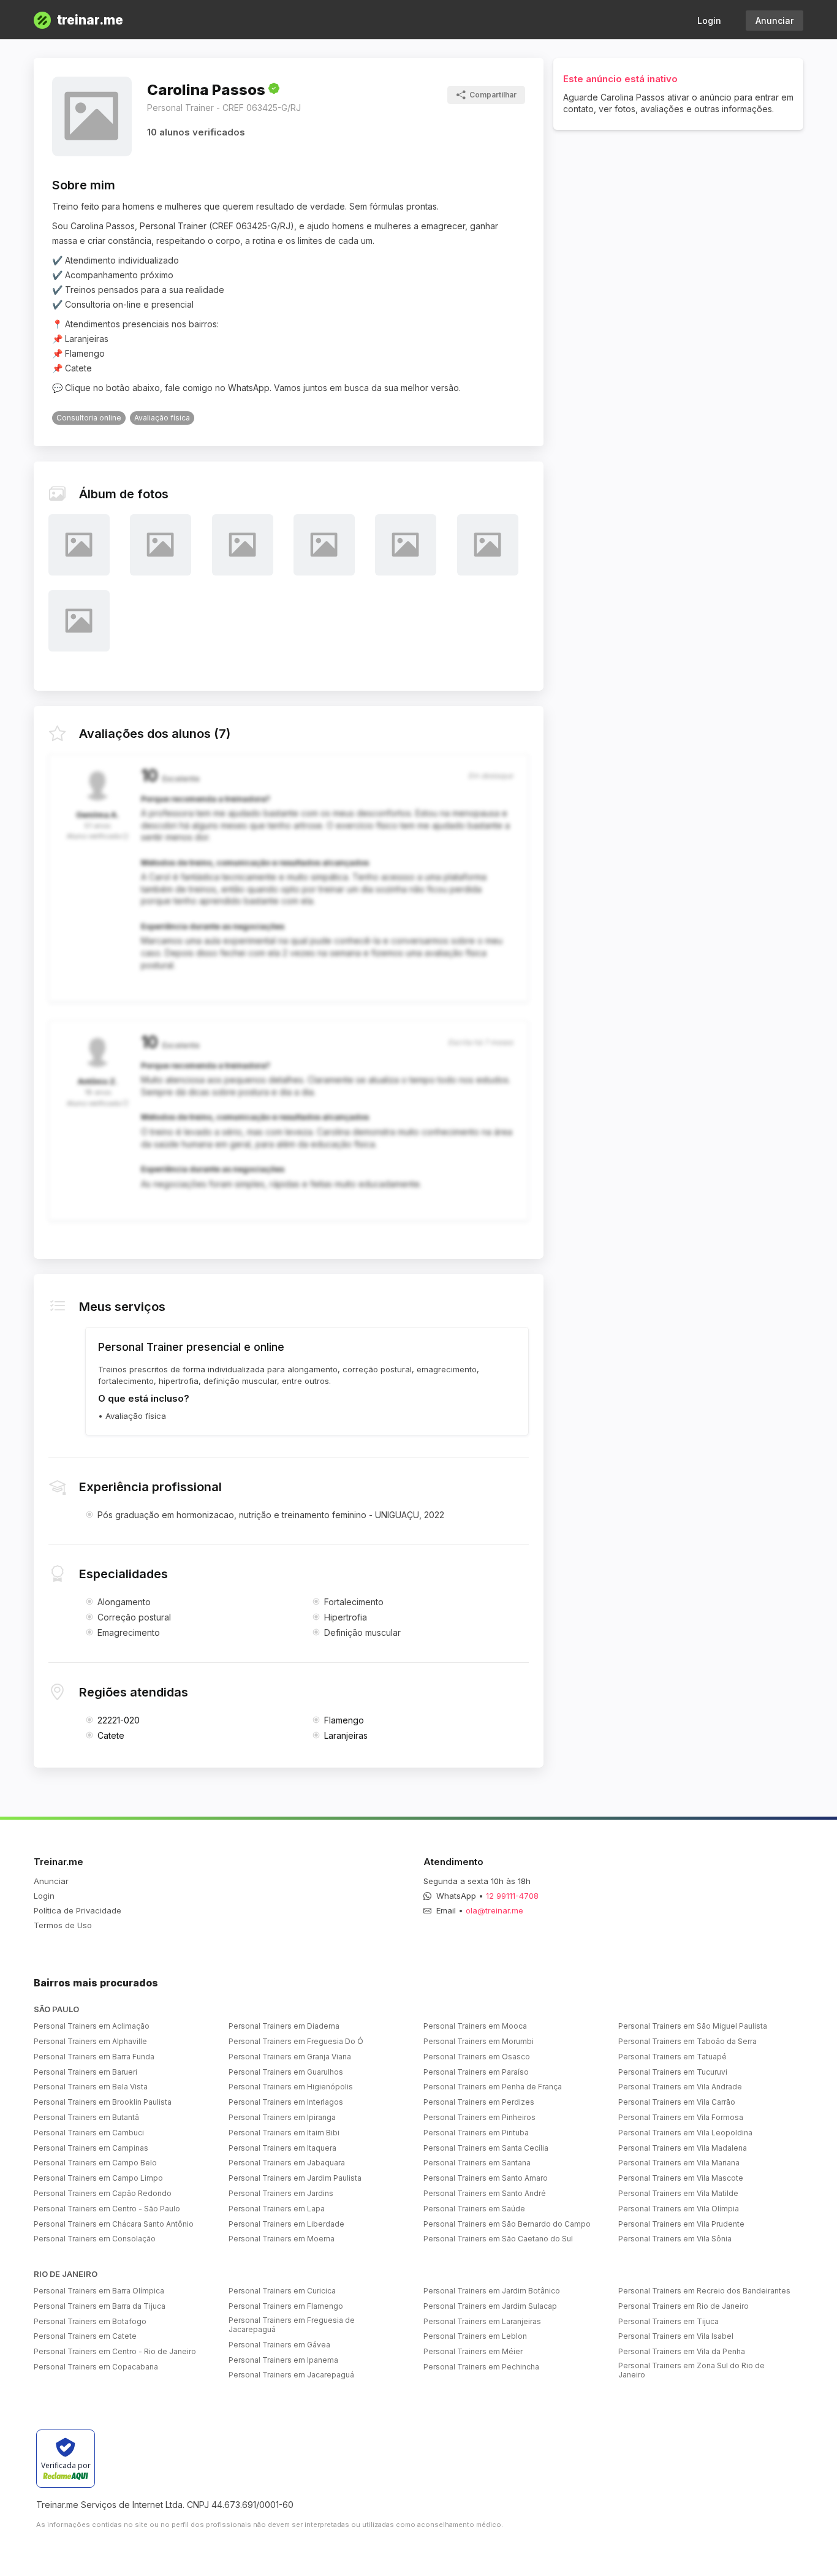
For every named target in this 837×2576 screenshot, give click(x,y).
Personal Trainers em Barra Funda (94, 2057)
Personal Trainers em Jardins (281, 2193)
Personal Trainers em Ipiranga (282, 2117)
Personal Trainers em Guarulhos (286, 2072)
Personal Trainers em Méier (473, 2351)
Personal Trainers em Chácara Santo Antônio (114, 2224)
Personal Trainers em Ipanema (283, 2360)
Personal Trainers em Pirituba (476, 2133)
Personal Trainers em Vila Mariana (679, 2163)
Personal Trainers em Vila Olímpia (679, 2209)
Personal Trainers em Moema (282, 2239)
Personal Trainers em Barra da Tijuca (100, 2306)
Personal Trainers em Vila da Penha (682, 2351)
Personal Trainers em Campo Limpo (98, 2178)
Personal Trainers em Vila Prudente (681, 2224)
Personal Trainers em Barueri (85, 2072)
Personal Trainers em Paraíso (476, 2072)
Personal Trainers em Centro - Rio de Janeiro (115, 2351)
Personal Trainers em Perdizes (479, 2102)
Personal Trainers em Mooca (475, 2026)
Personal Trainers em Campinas (91, 2148)
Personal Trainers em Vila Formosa (681, 2117)
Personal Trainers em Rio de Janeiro (684, 2306)
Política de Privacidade (78, 1910)
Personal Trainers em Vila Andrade (680, 2087)
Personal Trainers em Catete (85, 2336)
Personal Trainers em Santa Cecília (486, 2148)
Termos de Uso (63, 1925)
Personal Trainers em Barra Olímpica (99, 2291)
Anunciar (775, 21)
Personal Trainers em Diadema (284, 2026)
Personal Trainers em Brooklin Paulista (103, 2102)
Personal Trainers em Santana (477, 2163)
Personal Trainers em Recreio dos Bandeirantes (704, 2291)
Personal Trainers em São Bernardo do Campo (507, 2224)
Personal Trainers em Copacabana (96, 2367)
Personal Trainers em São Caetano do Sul (498, 2239)
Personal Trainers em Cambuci (89, 2133)
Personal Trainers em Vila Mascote (681, 2178)
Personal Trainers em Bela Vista (91, 2087)
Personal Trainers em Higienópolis (291, 2087)
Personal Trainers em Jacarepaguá (291, 2375)
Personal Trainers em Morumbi (479, 2041)
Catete (111, 1735)
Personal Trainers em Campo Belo (95, 2163)
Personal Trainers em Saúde (474, 2209)
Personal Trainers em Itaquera (282, 2148)
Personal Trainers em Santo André (485, 2193)
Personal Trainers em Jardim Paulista (295, 2178)
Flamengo (344, 1720)
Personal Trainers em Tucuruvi (673, 2072)
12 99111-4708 (512, 1896)
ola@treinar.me (494, 1910)
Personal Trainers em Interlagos (286, 2102)
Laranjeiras (346, 1735)
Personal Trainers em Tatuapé (672, 2057)
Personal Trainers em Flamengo (286, 2306)
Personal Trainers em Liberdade (286, 2224)
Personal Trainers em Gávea (279, 2345)
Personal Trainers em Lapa (277, 2209)
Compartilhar (493, 95)
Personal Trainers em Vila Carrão (677, 2102)
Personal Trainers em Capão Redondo (103, 2193)
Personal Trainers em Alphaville (90, 2041)
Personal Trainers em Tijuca (668, 2321)
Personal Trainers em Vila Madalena (683, 2148)
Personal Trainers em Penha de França (493, 2087)
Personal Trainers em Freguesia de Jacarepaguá (292, 2325)
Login (709, 21)
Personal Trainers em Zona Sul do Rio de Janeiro (691, 2370)
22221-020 (119, 1720)
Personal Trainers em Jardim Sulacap (490, 2306)
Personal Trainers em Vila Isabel (676, 2336)
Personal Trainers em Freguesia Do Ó (296, 2041)
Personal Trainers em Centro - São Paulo (107, 2209)
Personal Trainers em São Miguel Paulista (693, 2026)
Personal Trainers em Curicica (282, 2291)
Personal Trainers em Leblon (475, 2336)
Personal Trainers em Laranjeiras (482, 2321)
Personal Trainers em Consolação (95, 2239)
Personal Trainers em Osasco (477, 2057)
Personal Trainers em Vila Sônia (675, 2239)
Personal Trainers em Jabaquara (287, 2163)
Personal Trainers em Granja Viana (290, 2057)
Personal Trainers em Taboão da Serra (687, 2041)
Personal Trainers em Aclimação (92, 2026)
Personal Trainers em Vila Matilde (678, 2193)
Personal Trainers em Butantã (86, 2117)
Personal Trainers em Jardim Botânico (492, 2291)
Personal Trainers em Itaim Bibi (284, 2133)
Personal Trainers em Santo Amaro (486, 2178)
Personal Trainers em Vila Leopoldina (685, 2133)
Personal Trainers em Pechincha (481, 2367)
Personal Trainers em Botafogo (90, 2321)
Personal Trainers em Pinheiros (479, 2117)
